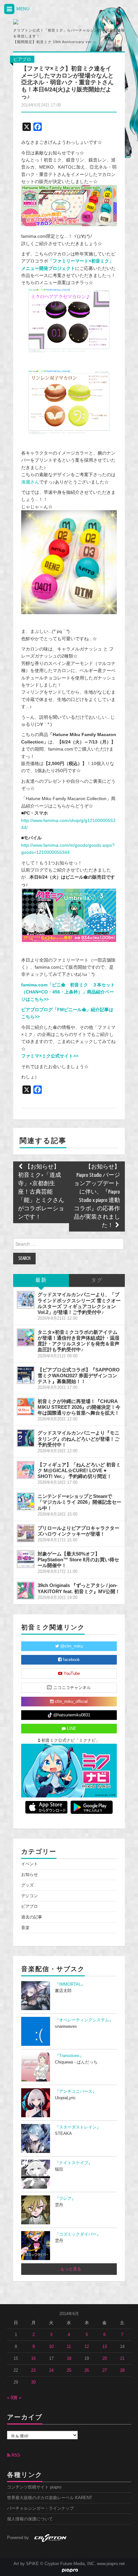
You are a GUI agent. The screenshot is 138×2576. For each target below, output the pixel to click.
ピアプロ (22, 59)
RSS (15, 2455)
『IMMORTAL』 (70, 1984)
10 (51, 2347)
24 (51, 2370)
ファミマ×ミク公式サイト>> (50, 1056)
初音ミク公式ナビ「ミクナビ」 (70, 1740)
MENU (22, 9)
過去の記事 (32, 1917)
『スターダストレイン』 (78, 2127)
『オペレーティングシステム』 (84, 2020)
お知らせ (30, 1875)
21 (122, 2359)
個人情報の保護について (30, 2519)
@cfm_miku (71, 1646)
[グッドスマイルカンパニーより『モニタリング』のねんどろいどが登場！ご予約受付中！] (26, 1438)
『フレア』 (65, 2199)
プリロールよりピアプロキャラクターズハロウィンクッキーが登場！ (78, 1531)
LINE (71, 1729)
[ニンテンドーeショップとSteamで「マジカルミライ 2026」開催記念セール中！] (26, 1501)
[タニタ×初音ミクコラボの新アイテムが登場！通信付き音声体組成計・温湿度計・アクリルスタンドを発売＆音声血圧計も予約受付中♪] (26, 1337)
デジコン (30, 1896)
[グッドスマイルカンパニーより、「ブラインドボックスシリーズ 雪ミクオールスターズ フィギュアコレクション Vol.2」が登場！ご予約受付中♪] (26, 1300)
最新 (41, 1280)
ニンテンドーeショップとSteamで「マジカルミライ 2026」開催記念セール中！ (79, 1502)
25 (69, 2370)
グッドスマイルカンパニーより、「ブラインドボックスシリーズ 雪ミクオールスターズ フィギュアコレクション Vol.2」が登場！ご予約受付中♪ (79, 1303)
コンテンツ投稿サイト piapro (34, 2487)
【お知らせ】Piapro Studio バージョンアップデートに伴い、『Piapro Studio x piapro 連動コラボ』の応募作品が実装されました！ (97, 1196)
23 (33, 2370)
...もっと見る (69, 2269)
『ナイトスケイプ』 (74, 2163)
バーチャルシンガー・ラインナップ (40, 2508)
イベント (30, 1864)
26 (87, 2370)
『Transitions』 (69, 2056)
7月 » (16, 2398)
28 (122, 2370)
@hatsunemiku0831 (71, 1715)
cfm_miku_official (71, 1702)
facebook (71, 1660)
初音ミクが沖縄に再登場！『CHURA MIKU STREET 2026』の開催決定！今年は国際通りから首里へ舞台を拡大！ (79, 1407)
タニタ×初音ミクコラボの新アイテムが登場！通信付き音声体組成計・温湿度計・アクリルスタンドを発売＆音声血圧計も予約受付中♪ (78, 1341)
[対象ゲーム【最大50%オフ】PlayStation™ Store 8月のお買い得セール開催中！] (26, 1559)
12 (87, 2347)
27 (105, 2370)
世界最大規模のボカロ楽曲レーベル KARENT (50, 2498)
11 (69, 2347)
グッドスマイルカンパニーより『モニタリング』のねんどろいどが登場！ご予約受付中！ (78, 1439)
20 (105, 2359)
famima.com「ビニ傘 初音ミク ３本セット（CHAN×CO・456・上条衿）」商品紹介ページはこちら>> (68, 992)
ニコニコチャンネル (71, 1688)
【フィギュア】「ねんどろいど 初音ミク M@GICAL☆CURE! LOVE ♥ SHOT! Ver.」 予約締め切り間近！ (79, 1470)
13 (105, 2347)
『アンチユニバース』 (76, 2091)
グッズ (27, 1885)
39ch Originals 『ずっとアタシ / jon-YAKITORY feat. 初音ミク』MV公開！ (79, 1588)
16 (33, 2359)
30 (33, 2382)
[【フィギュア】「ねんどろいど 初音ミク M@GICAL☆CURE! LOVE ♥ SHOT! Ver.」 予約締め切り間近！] (26, 1470)
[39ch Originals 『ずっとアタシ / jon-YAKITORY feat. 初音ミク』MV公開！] (26, 1591)
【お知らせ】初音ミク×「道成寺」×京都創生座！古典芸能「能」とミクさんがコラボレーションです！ (41, 1192)
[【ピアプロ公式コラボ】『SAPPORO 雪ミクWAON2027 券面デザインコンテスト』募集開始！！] (26, 1375)
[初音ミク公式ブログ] (47, 22)
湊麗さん (30, 482)
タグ (97, 1280)
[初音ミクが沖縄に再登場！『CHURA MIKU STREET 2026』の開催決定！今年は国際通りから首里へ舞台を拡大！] (26, 1407)
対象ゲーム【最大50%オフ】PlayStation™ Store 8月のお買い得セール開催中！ (78, 1560)
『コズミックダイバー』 (78, 2234)
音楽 (25, 1928)
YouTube (71, 1674)
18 (69, 2359)
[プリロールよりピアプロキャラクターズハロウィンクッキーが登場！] (26, 1533)
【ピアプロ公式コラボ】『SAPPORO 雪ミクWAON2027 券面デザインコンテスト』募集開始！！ (79, 1376)
